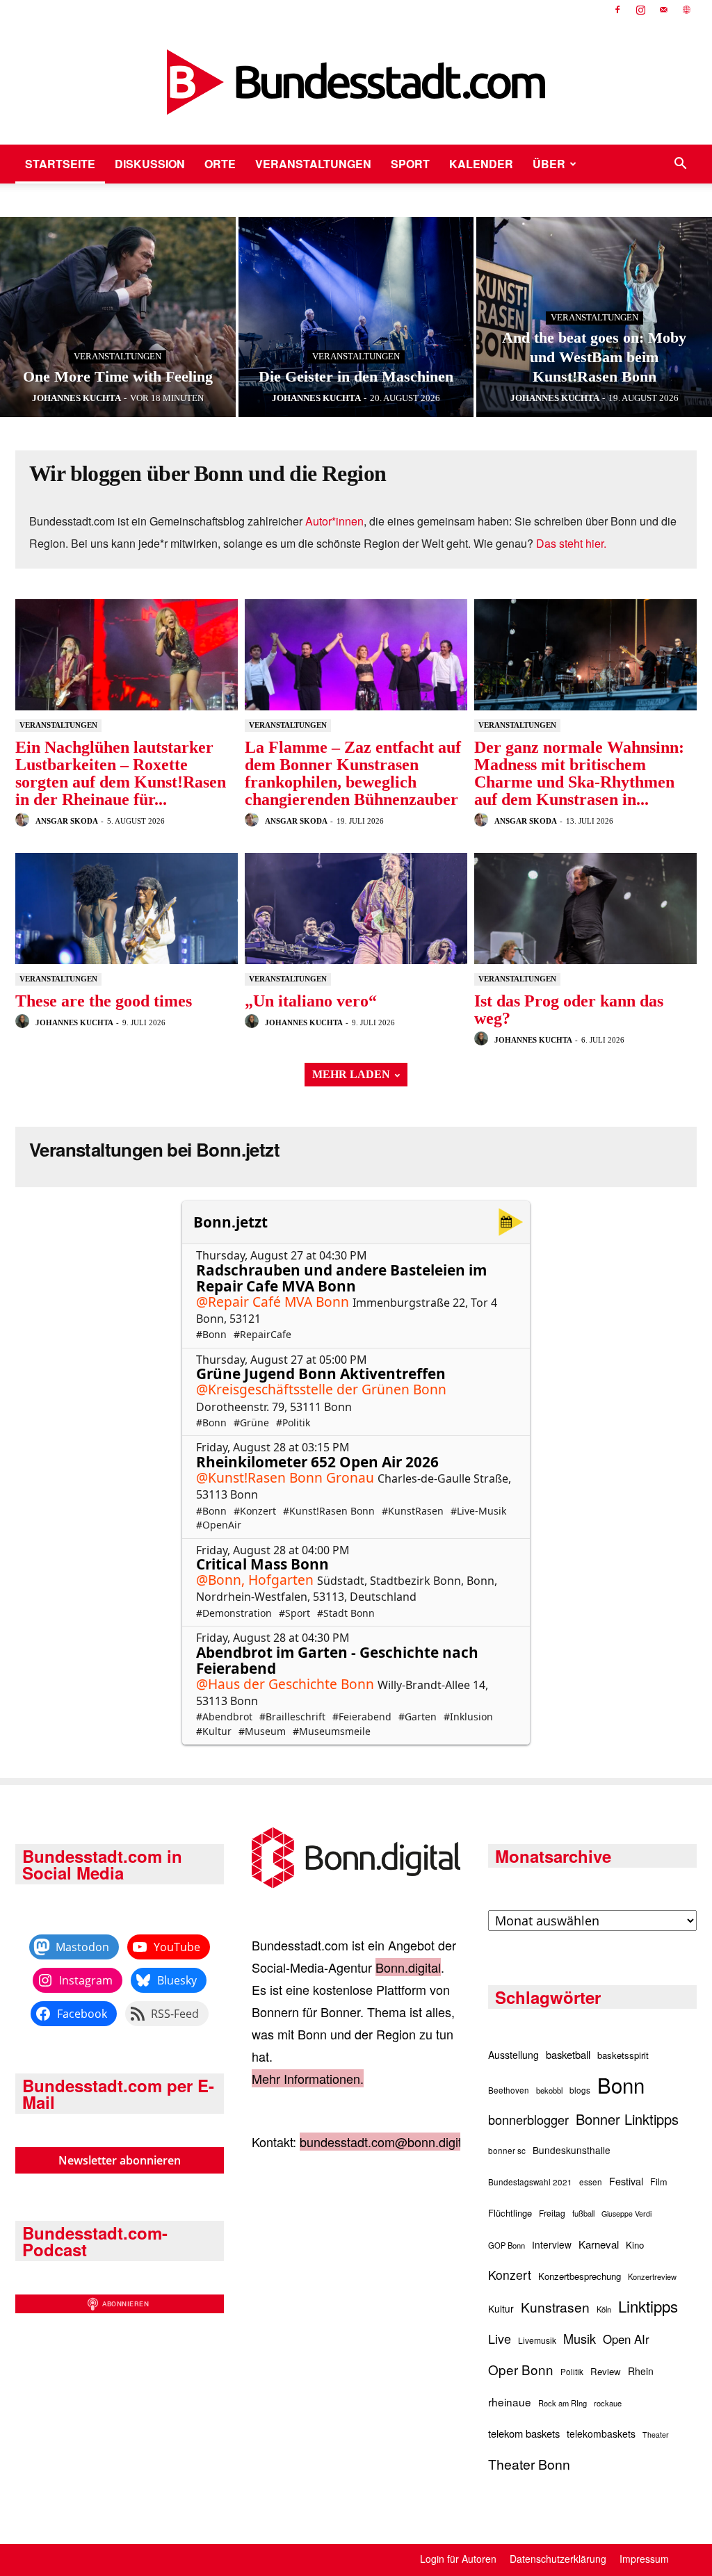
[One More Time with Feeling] (118, 317)
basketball (568, 2054)
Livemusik (537, 2340)
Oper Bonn (521, 2369)
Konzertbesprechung (580, 2276)
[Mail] (663, 10)
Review (606, 2371)
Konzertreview (652, 2276)
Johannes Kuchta (74, 1022)
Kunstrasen (555, 2307)
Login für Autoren (458, 2559)
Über (549, 164)
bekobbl (549, 2090)
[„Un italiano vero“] (356, 908)
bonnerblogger (528, 2119)
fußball (583, 2213)
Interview (552, 2244)
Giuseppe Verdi (626, 2214)
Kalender (481, 164)
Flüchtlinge (510, 2213)
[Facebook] (617, 10)
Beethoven (509, 2090)
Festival (626, 2181)
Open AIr (626, 2339)
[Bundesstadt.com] (356, 82)
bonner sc (507, 2151)
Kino (635, 2245)
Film (659, 2182)
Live (500, 2338)
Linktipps (648, 2306)
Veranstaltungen (313, 164)
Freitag (552, 2213)
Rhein (641, 2371)
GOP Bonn (507, 2245)
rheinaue (510, 2402)
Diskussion (150, 164)
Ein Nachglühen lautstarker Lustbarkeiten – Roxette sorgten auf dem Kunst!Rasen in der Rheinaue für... (121, 773)
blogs (580, 2090)
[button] (680, 164)
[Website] (686, 10)
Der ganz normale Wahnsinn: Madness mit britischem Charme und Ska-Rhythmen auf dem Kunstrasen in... (579, 773)
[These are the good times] (127, 908)
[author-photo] (24, 820)
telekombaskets (601, 2434)
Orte (220, 164)
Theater (656, 2435)
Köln (604, 2309)
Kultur (501, 2308)
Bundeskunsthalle (572, 2150)
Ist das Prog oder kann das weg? (569, 1010)
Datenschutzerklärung (558, 2559)
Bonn (621, 2085)
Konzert (510, 2275)
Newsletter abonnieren (120, 2160)
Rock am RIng (563, 2403)
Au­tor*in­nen (334, 521)
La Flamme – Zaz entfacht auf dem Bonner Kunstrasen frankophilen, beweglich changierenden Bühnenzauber (353, 773)
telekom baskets (524, 2433)
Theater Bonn (529, 2464)
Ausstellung (513, 2055)
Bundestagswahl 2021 (530, 2182)
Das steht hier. (571, 543)
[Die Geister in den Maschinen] (356, 317)
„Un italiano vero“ (311, 1001)
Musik (580, 2338)
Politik (572, 2372)
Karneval (599, 2244)
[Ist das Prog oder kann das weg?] (585, 908)
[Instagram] (640, 10)
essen (591, 2182)
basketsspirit (623, 2055)
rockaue (608, 2403)
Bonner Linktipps (627, 2119)
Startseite (60, 164)
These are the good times (104, 1001)
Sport (410, 164)
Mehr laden (351, 1074)
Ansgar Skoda (66, 821)
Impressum (644, 2559)
